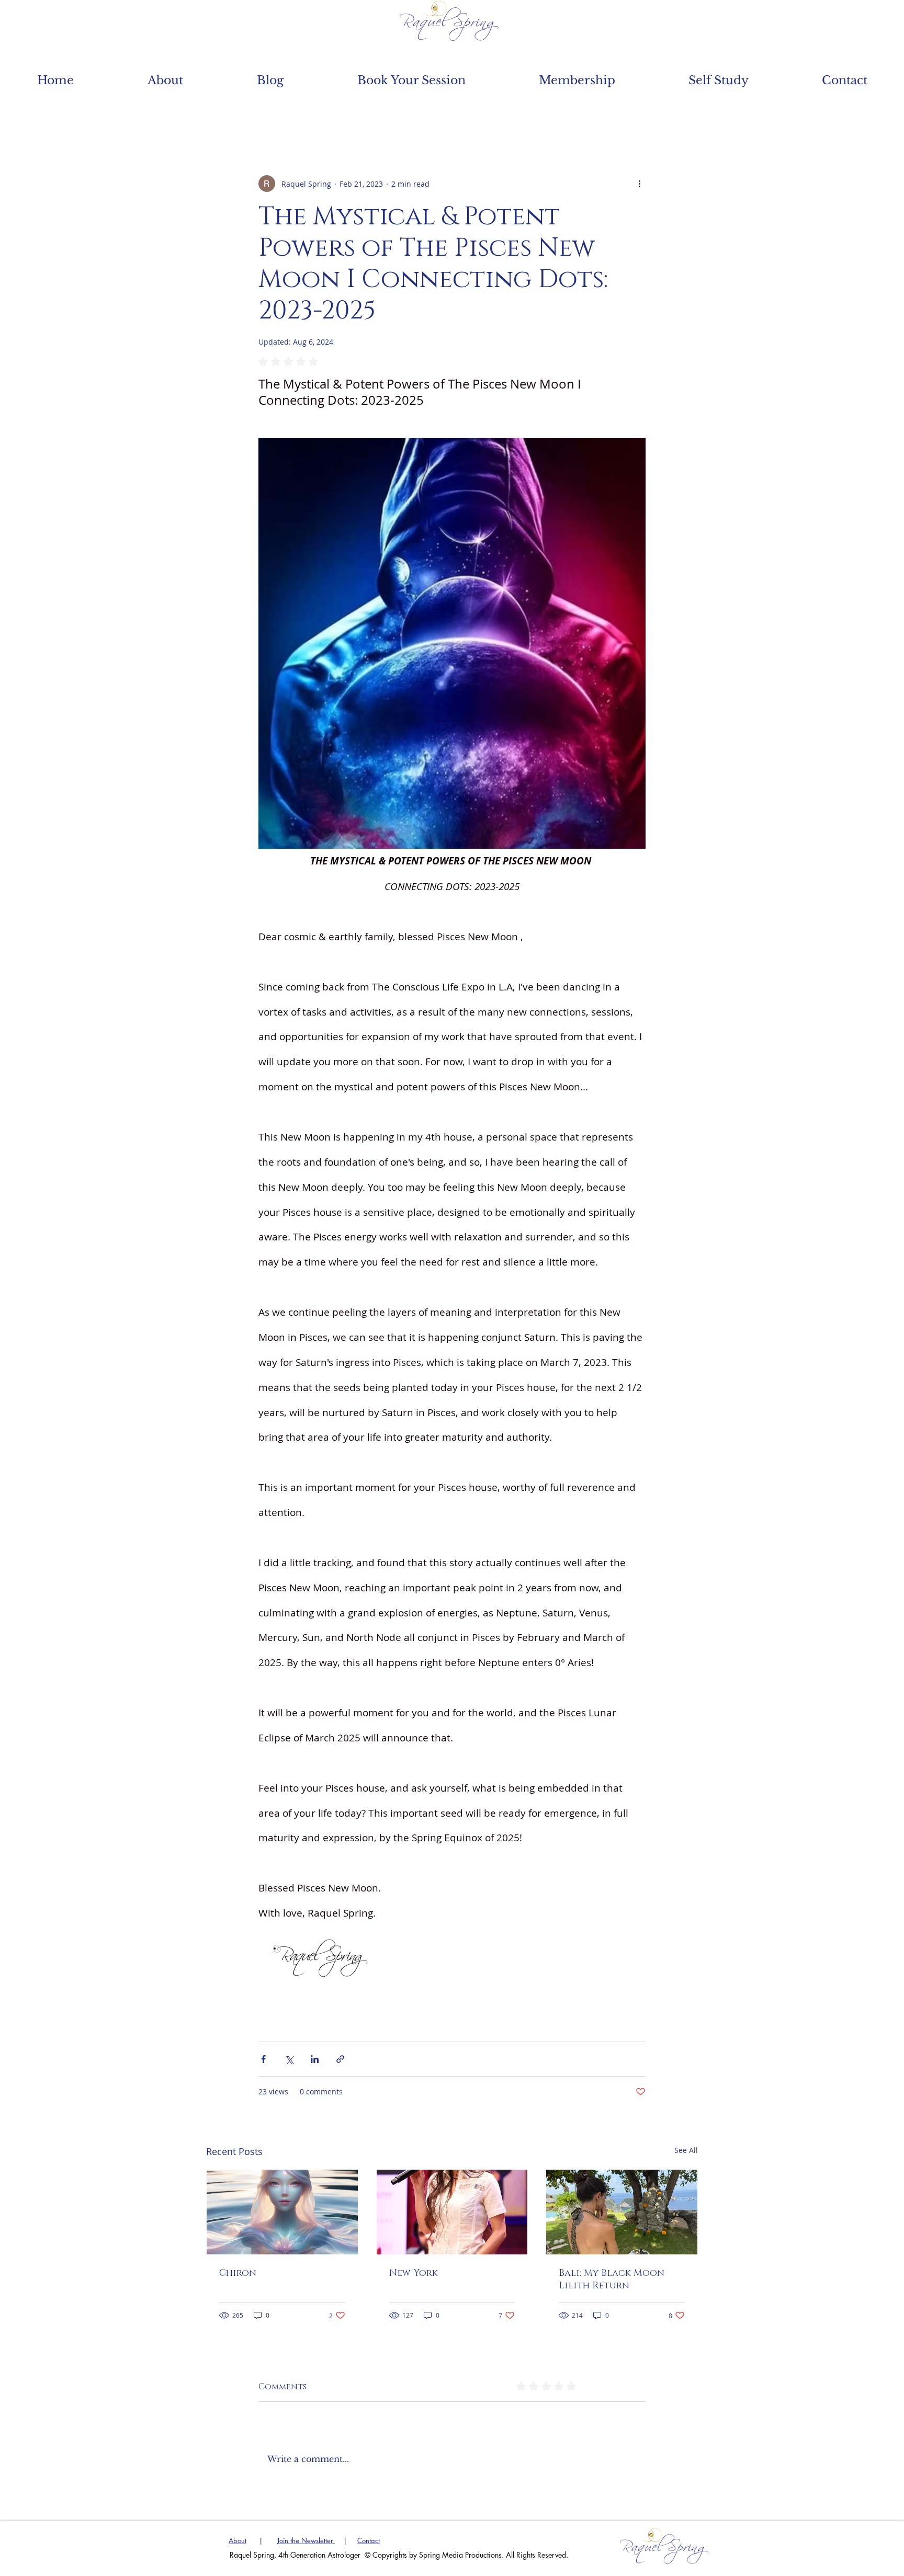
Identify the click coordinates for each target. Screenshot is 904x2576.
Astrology (319, 112)
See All (686, 2150)
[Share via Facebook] (263, 2059)
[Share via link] (340, 2059)
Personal (402, 112)
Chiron (238, 2273)
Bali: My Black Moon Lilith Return (612, 2279)
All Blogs (235, 112)
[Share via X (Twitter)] (289, 2059)
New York (414, 2273)
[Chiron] (282, 2212)
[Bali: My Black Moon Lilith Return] (622, 2212)
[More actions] (639, 184)
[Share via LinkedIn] (315, 2059)
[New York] (452, 2212)
